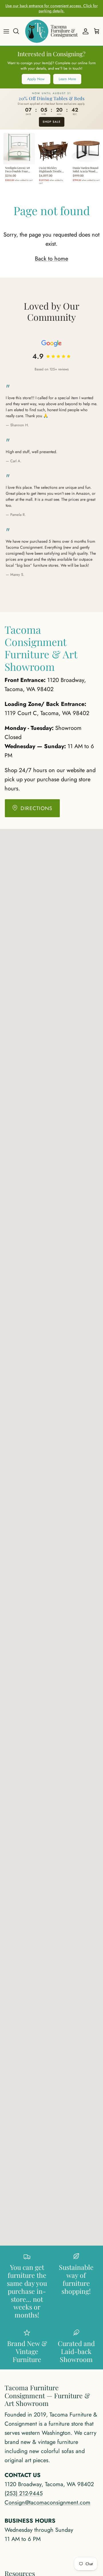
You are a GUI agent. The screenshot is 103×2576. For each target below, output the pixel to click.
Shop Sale (52, 122)
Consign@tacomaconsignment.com (47, 2503)
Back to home (51, 259)
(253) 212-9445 (24, 2493)
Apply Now (36, 79)
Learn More (67, 79)
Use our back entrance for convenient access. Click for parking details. (52, 8)
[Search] (19, 31)
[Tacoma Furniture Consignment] (51, 31)
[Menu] (6, 31)
